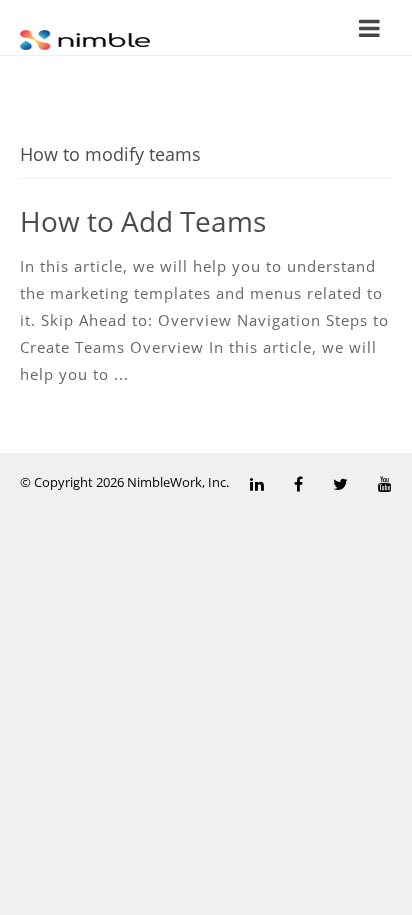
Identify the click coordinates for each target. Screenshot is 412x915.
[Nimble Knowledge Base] (85, 38)
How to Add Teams (143, 221)
